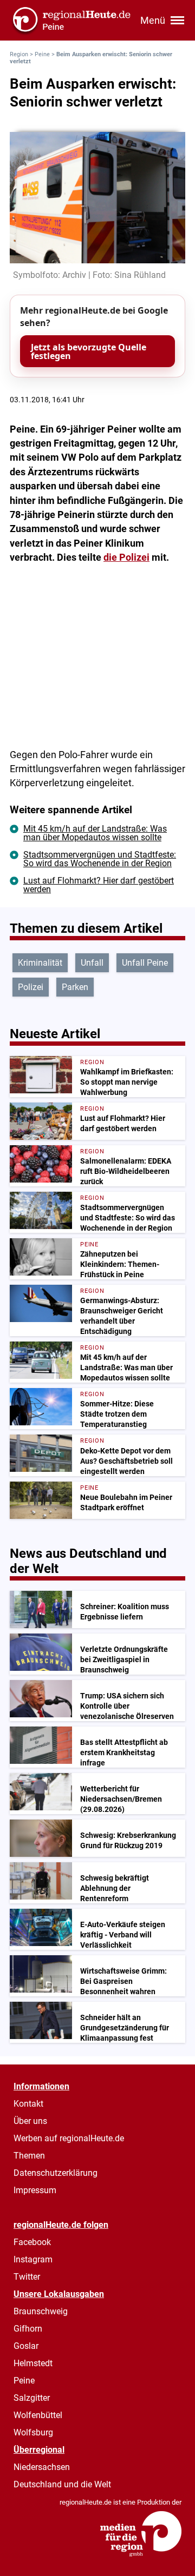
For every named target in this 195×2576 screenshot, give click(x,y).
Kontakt (28, 2104)
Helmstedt (33, 2363)
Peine (42, 54)
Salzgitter (32, 2398)
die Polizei (126, 557)
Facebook (32, 2242)
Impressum (35, 2190)
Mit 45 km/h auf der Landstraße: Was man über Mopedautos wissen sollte (95, 833)
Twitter (27, 2277)
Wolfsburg (33, 2432)
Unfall (92, 963)
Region (19, 54)
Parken (75, 987)
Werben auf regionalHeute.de (69, 2138)
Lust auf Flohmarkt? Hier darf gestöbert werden (99, 885)
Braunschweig (41, 2311)
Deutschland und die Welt (62, 2484)
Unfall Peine (145, 963)
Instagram (33, 2259)
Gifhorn (28, 2329)
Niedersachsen (42, 2467)
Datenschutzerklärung (56, 2173)
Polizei (31, 987)
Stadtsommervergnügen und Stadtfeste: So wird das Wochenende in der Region (100, 859)
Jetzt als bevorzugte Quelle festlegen (89, 351)
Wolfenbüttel (38, 2415)
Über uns (30, 2121)
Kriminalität (40, 963)
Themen (29, 2156)
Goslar (26, 2346)
